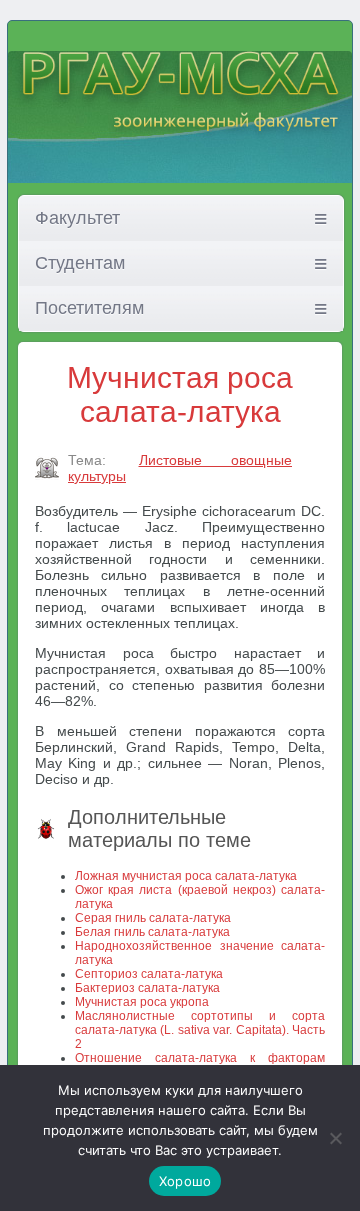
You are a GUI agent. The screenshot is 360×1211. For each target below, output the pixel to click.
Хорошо (185, 1181)
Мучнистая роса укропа (142, 1002)
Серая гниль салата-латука (153, 918)
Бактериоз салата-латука (147, 988)
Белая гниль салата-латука (152, 932)
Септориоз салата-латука (149, 974)
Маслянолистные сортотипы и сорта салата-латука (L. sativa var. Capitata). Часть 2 (200, 1030)
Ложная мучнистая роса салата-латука (186, 876)
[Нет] (335, 1138)
